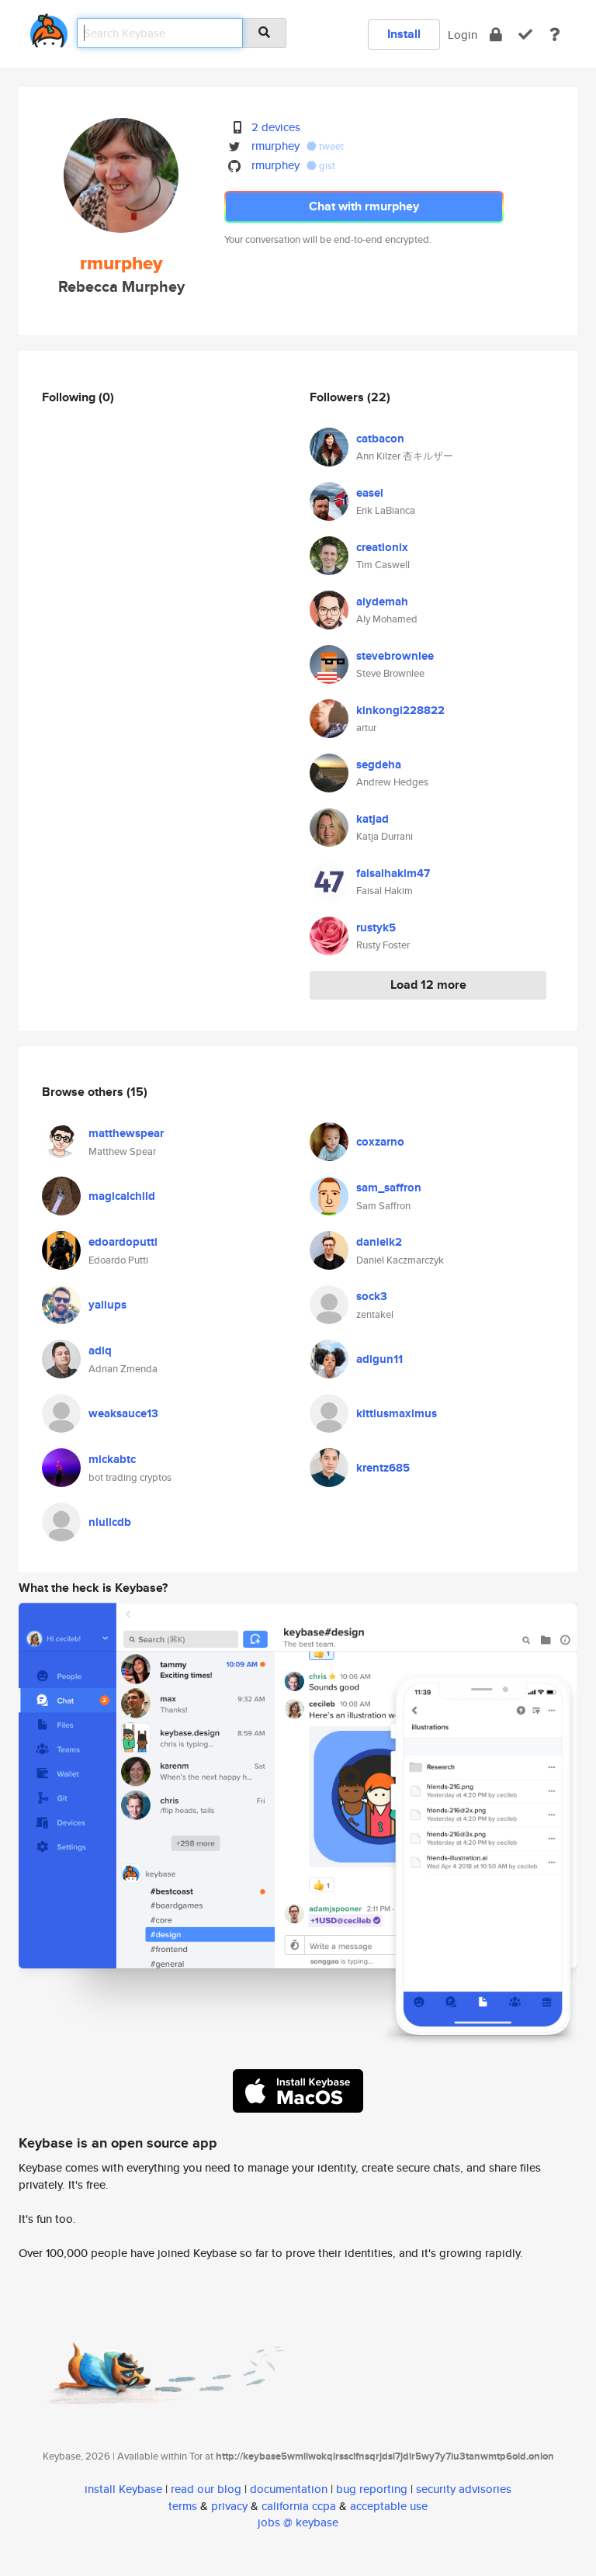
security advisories (464, 2489)
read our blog (206, 2489)
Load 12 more (428, 985)
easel (370, 493)
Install (404, 34)
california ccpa (299, 2506)
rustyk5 (376, 927)
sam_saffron (389, 1187)
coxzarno (380, 1142)
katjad (372, 819)
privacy (229, 2506)
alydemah (382, 602)
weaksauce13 (123, 1413)
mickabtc (112, 1459)
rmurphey (275, 146)
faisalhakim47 (393, 873)
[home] (49, 28)
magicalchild (122, 1196)
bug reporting (372, 2489)
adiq (100, 1350)
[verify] (525, 35)
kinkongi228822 (400, 710)
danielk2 (379, 1242)
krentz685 (383, 1468)
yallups (107, 1305)
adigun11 (379, 1359)
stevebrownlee (395, 656)
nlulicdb (110, 1522)
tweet (330, 146)
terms (183, 2506)
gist (326, 166)
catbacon (380, 439)
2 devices (276, 127)
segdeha (379, 764)
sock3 (372, 1296)
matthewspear (126, 1133)
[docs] (555, 35)
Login (463, 35)
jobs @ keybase (298, 2522)
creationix (382, 547)
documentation (289, 2489)
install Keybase (123, 2489)
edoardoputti (123, 1242)
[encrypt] (496, 35)
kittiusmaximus (397, 1413)
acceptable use (389, 2506)
